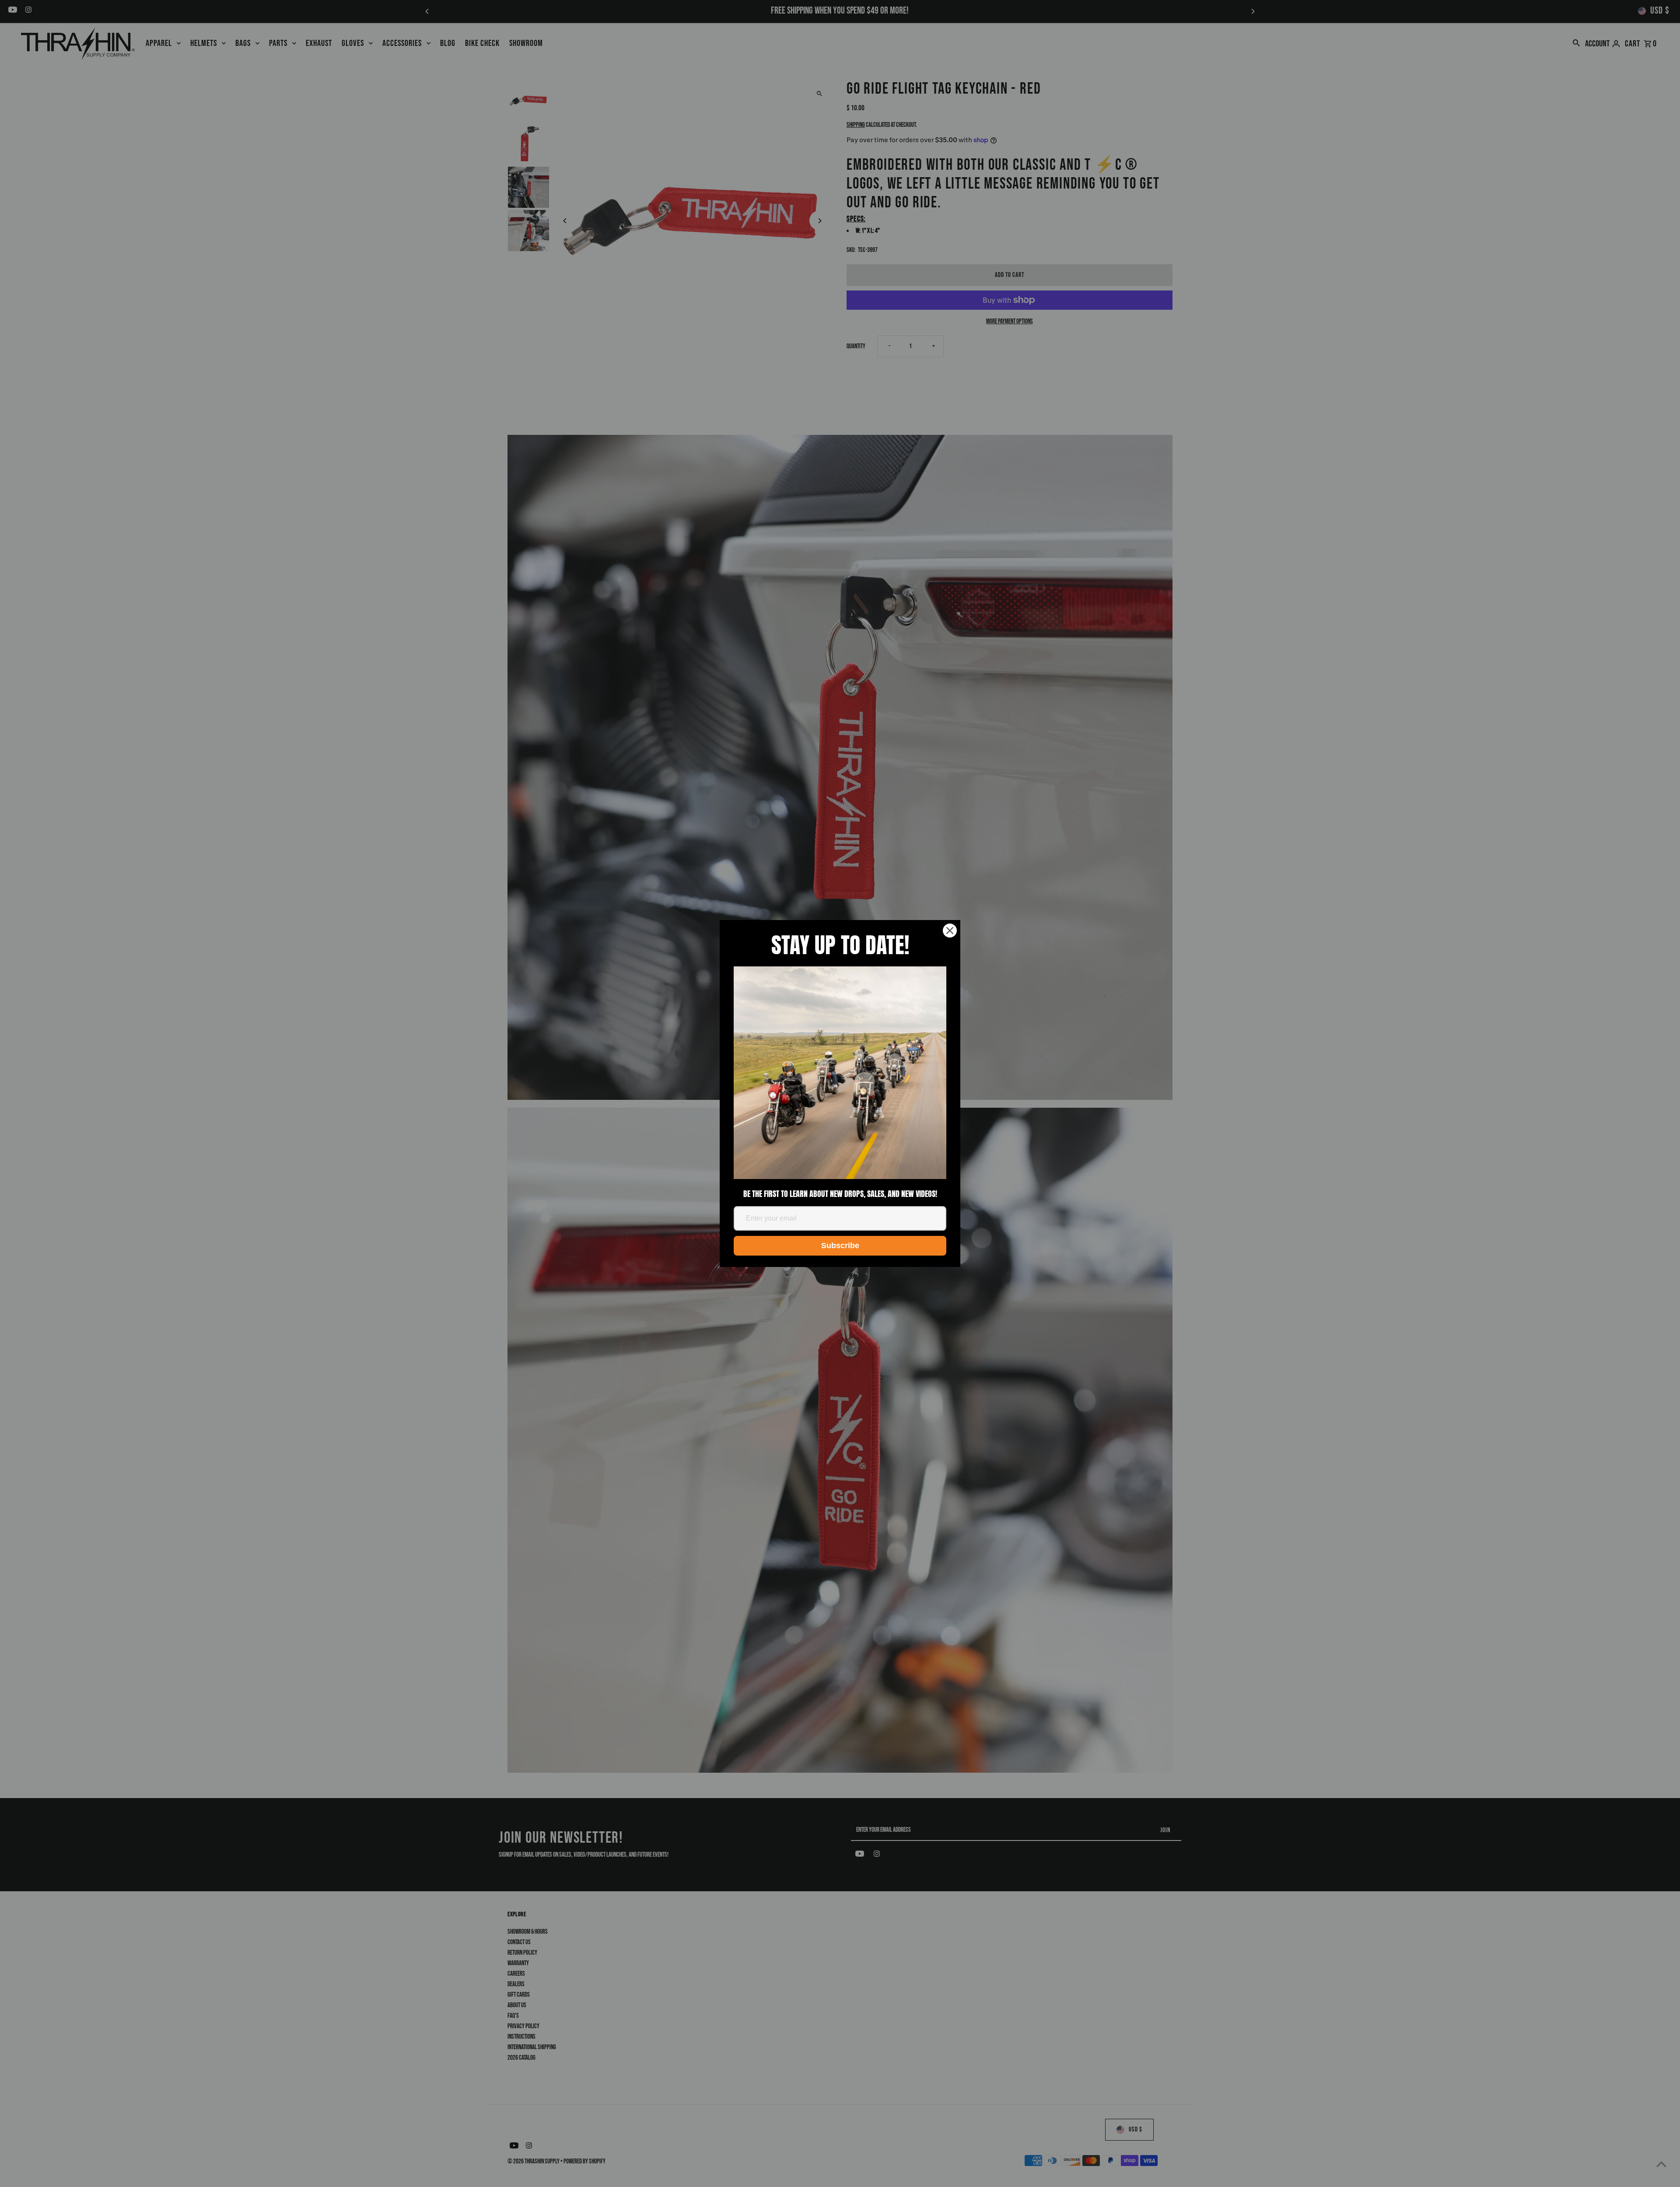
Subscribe (840, 1246)
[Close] (950, 931)
